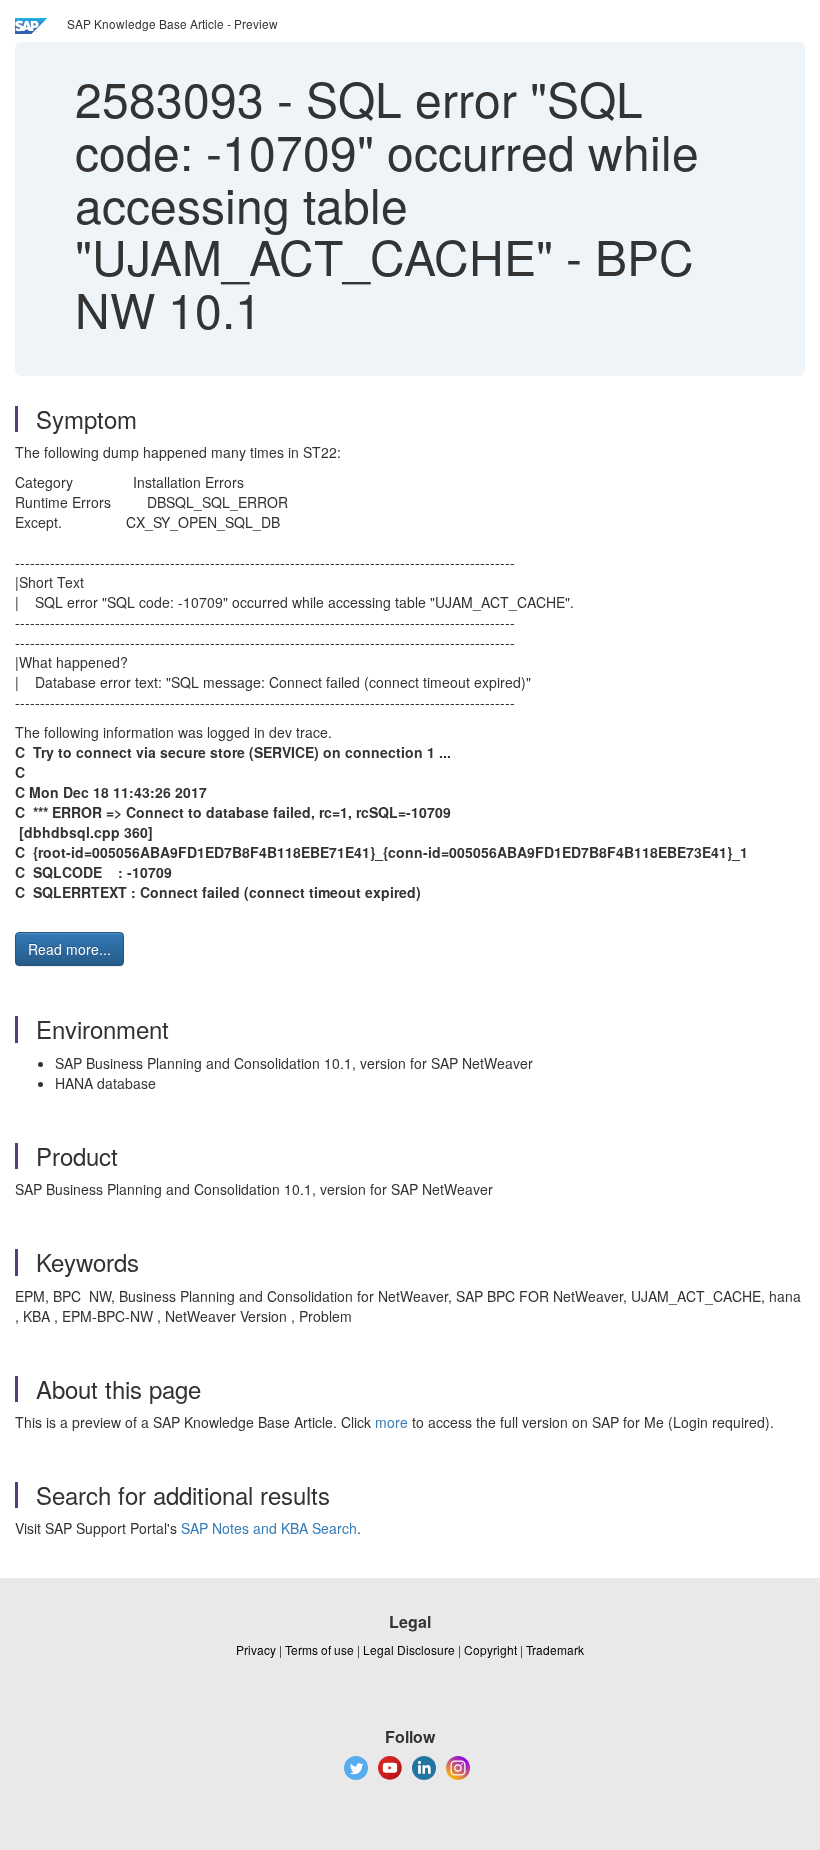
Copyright (490, 1649)
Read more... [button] (69, 949)
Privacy (256, 1649)
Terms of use (319, 1649)
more (391, 1422)
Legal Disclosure (409, 1649)
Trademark (555, 1649)
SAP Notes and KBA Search (269, 1528)
